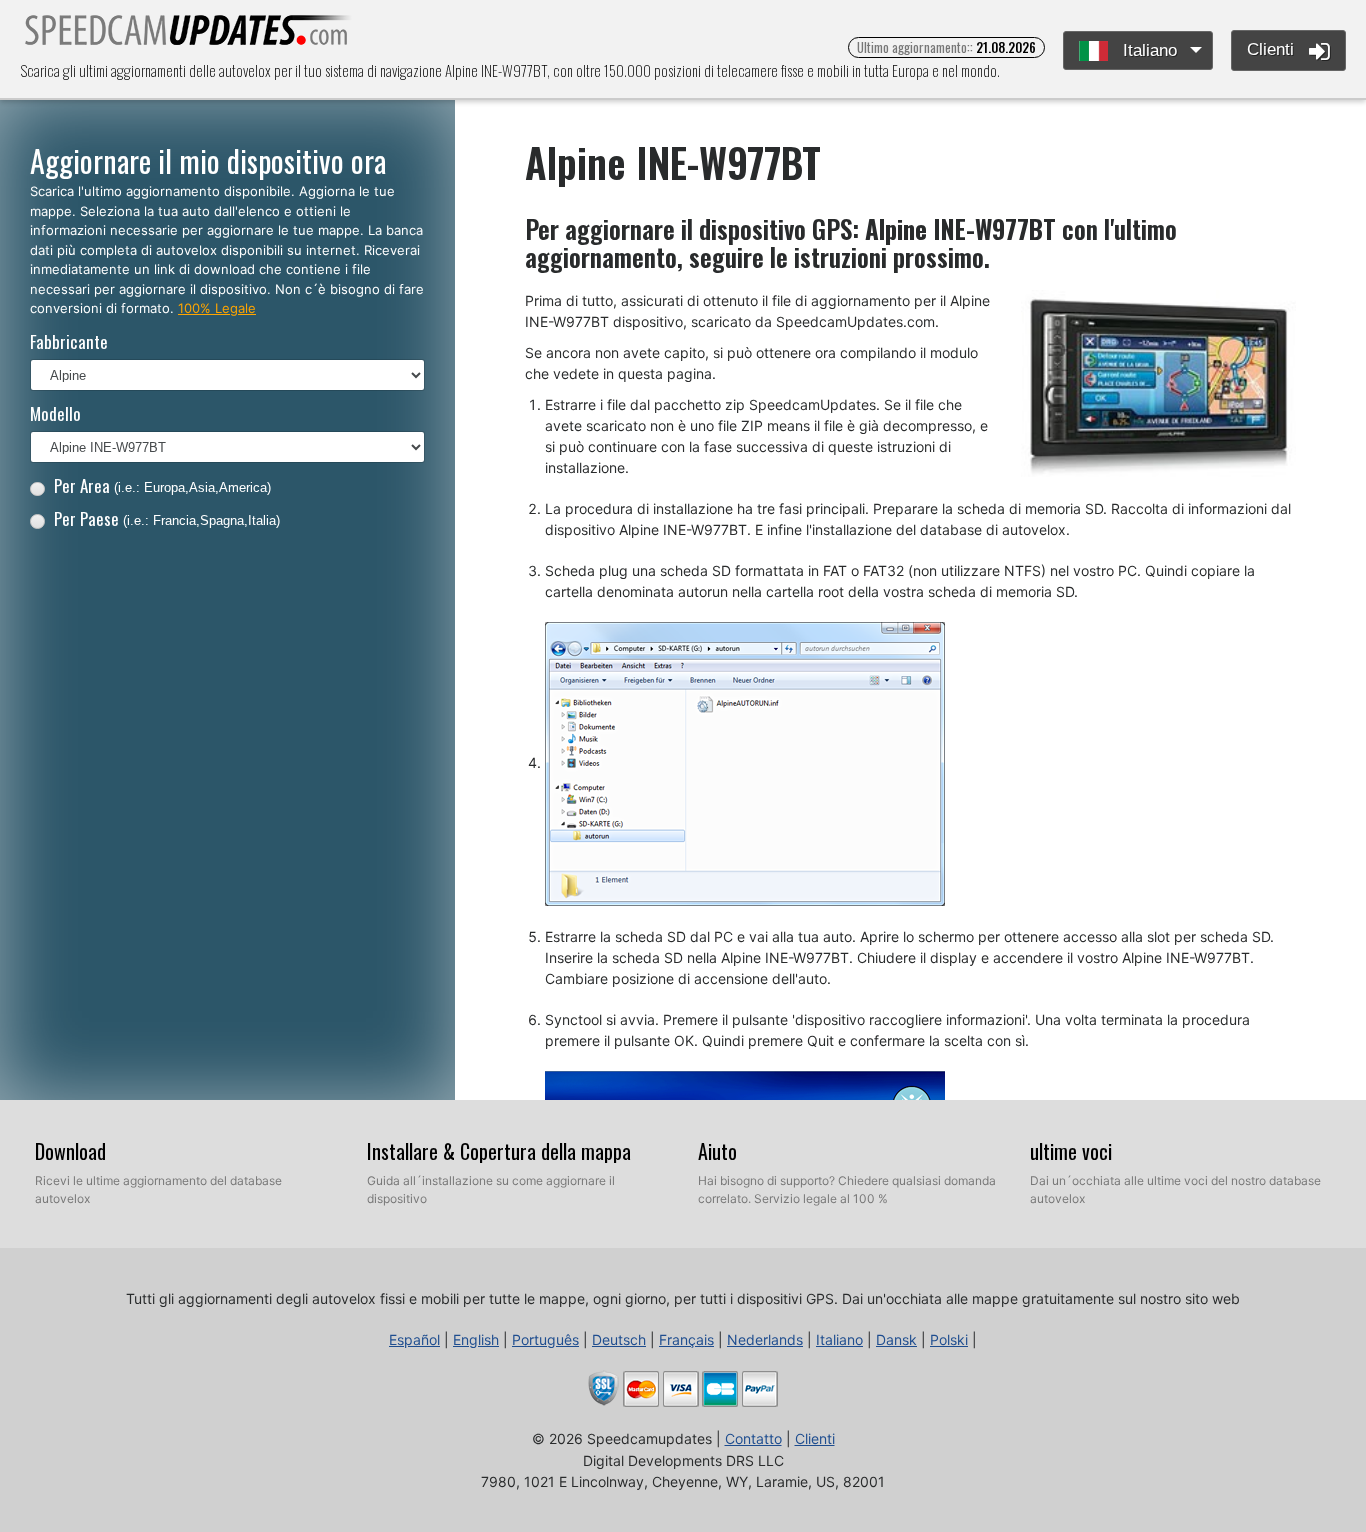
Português (545, 1339)
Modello (55, 413)
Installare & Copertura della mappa (499, 1151)
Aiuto (717, 1151)
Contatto (753, 1438)
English (476, 1339)
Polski (949, 1339)
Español (414, 1339)
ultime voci (1071, 1151)
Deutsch (619, 1339)
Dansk (896, 1339)
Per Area (162, 485)
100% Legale (217, 308)
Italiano (1147, 50)
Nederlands (765, 1339)
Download (70, 1151)
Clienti (1273, 49)
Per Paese (167, 518)
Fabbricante (69, 341)
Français (686, 1339)
